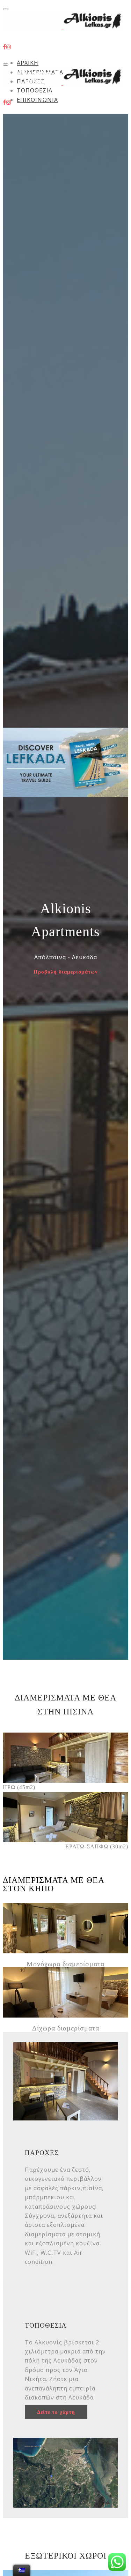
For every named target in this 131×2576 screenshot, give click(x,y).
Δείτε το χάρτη (56, 2412)
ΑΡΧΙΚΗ (28, 63)
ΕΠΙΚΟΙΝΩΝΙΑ (37, 100)
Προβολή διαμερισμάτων (66, 972)
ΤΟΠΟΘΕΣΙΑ (35, 90)
